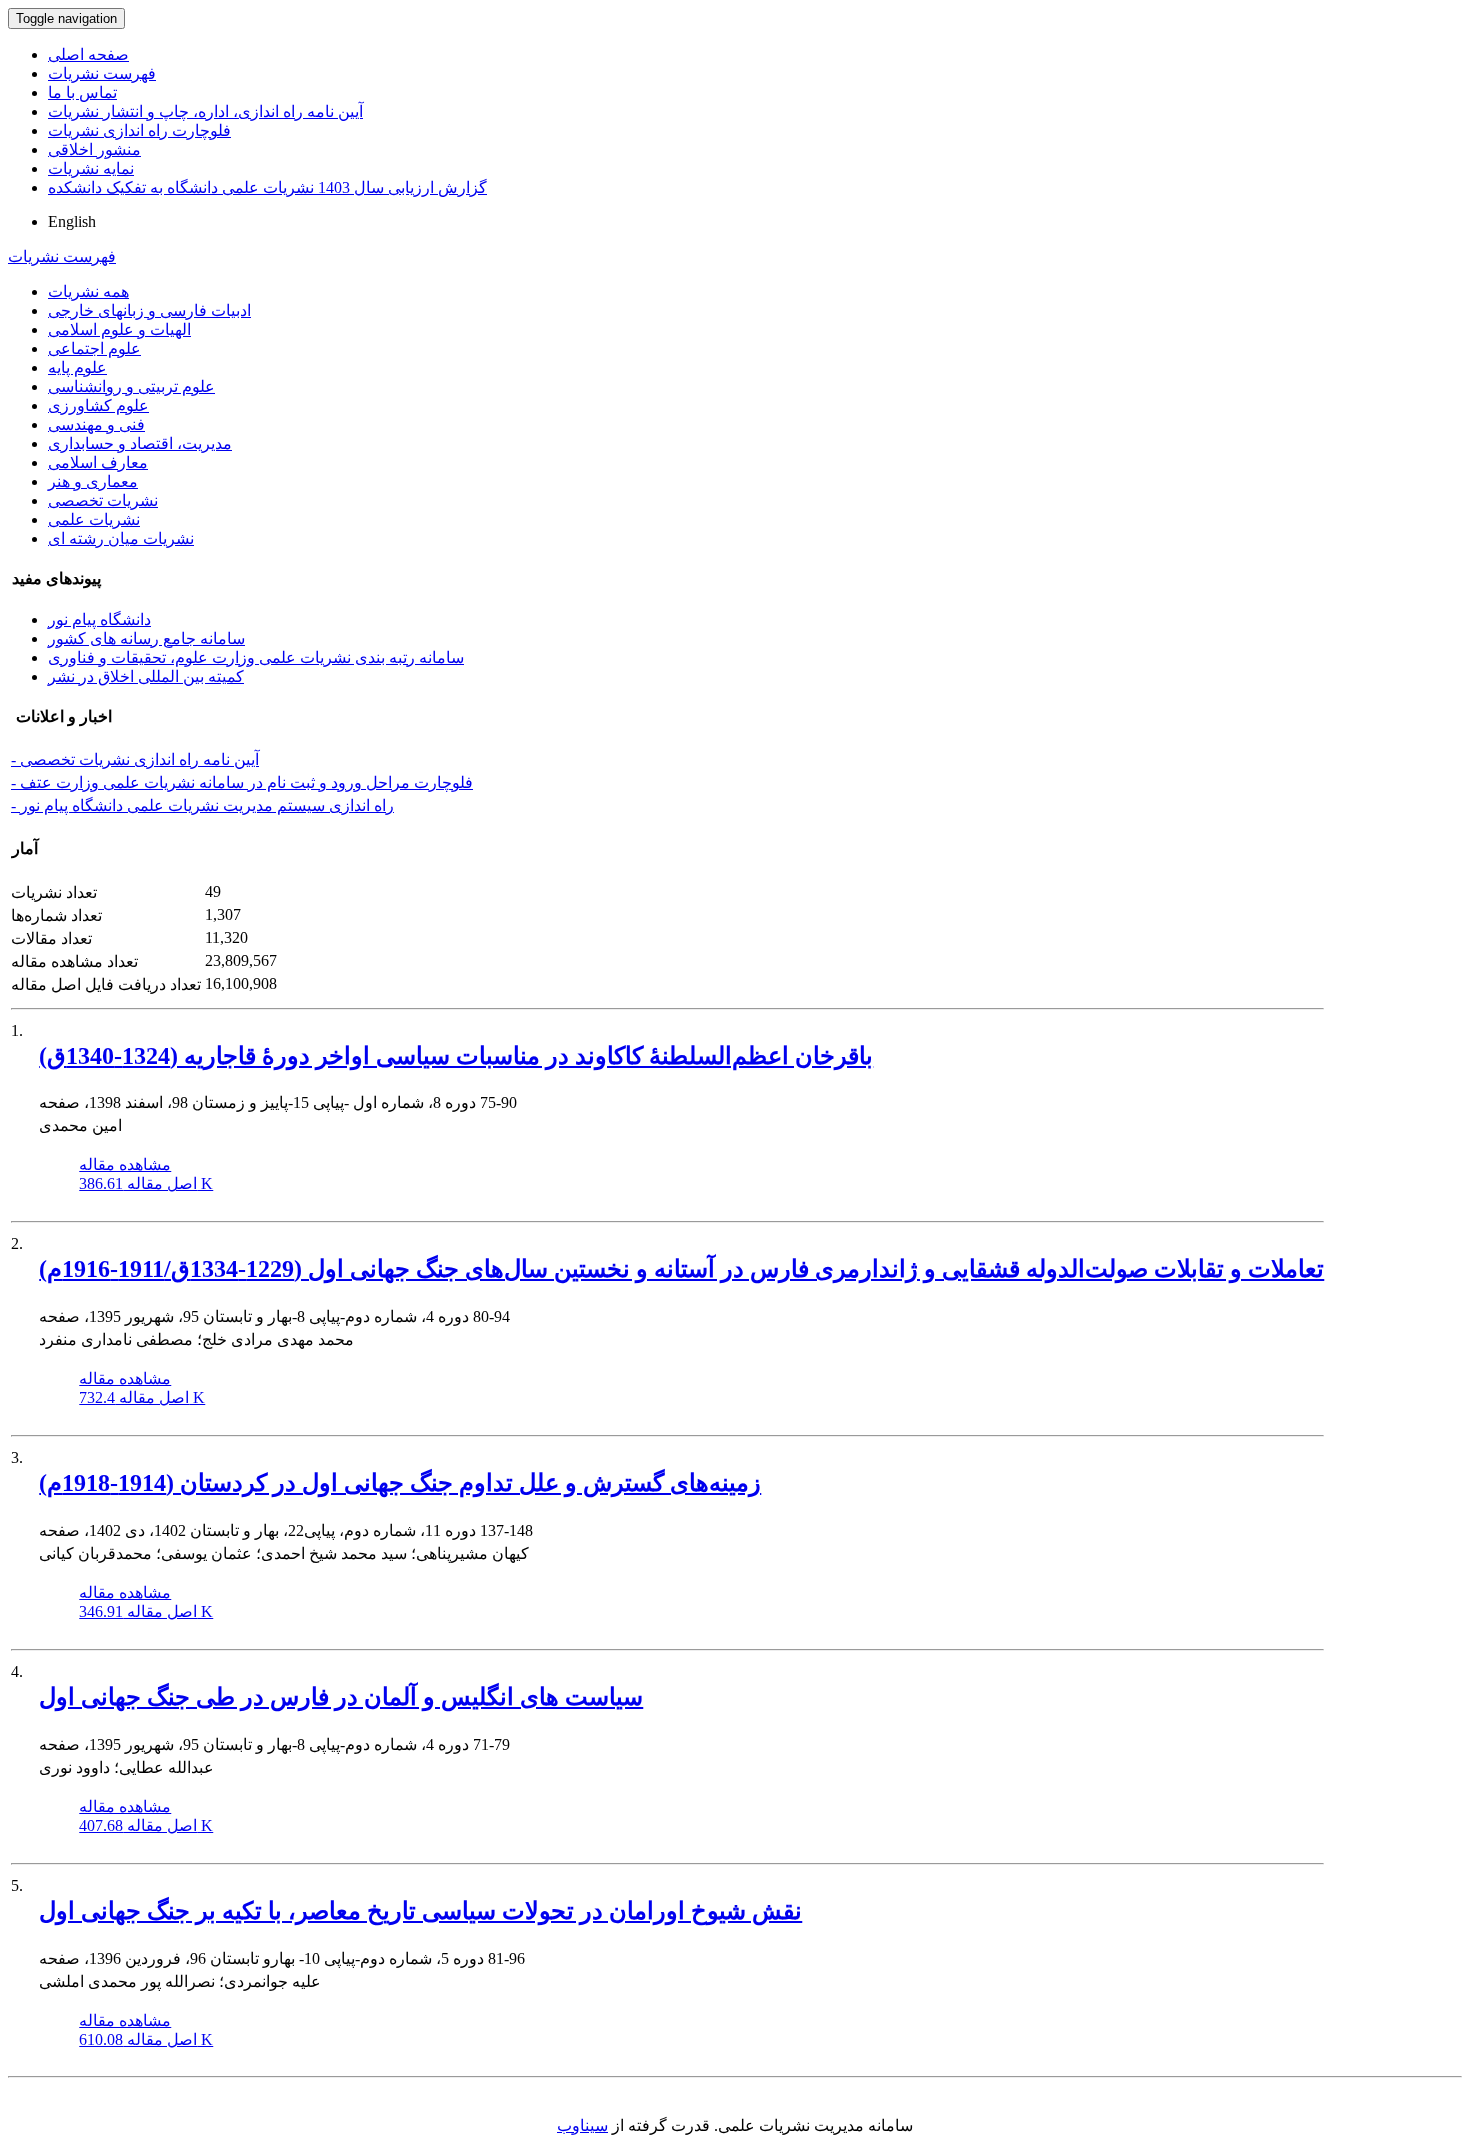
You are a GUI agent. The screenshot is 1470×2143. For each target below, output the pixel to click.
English (72, 221)
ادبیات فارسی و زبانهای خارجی (149, 310)
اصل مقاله (146, 1183)
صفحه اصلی (88, 54)
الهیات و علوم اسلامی (119, 329)
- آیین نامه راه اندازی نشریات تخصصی (135, 759)
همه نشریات (88, 291)
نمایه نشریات (91, 168)
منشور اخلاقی (94, 149)
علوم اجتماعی (94, 348)
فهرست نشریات (102, 73)
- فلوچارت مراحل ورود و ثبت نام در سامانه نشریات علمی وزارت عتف (242, 782)
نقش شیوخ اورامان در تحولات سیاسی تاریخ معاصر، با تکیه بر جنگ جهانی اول (420, 1911)
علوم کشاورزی (98, 405)
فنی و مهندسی (96, 424)
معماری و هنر (93, 481)
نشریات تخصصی (103, 500)
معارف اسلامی (98, 462)
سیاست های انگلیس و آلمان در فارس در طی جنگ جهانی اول (341, 1697)
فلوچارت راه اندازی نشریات (139, 130)
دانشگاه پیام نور (99, 619)
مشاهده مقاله (125, 1164)
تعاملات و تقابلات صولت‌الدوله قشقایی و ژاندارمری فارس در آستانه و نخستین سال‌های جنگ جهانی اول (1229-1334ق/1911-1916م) (681, 1269)
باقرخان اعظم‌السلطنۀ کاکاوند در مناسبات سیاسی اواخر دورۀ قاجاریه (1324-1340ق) (456, 1056)
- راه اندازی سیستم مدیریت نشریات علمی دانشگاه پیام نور (202, 805)
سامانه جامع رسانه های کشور (146, 638)
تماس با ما (82, 92)
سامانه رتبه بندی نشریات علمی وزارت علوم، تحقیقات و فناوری (256, 657)
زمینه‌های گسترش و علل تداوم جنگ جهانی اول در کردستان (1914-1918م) (400, 1483)
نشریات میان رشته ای (121, 538)
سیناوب (582, 2125)
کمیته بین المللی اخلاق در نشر (146, 676)
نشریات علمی (94, 519)
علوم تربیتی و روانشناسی (131, 386)
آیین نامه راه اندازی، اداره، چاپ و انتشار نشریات (205, 111)
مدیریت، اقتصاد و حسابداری (140, 443)
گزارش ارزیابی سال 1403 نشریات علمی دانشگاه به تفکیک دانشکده (267, 187)
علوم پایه (77, 367)
